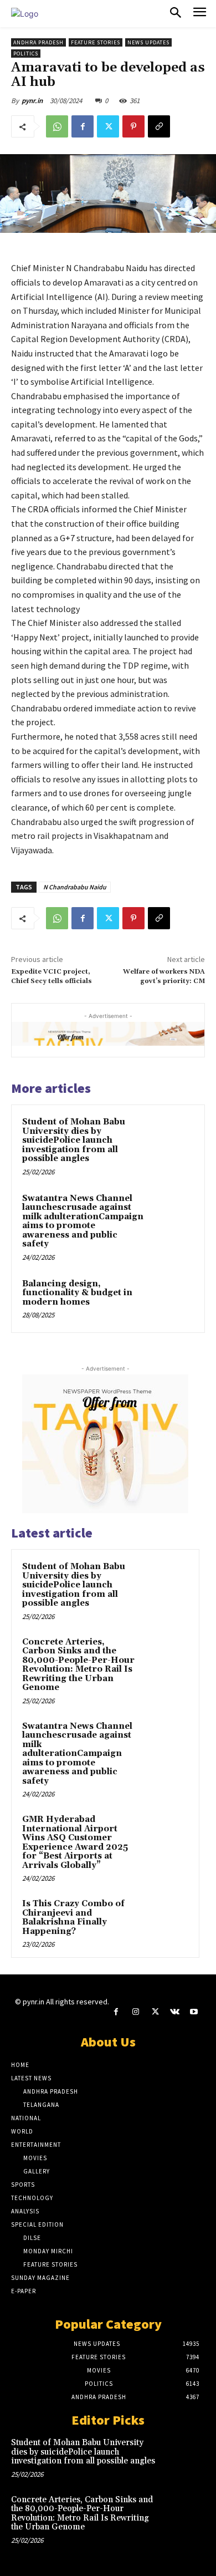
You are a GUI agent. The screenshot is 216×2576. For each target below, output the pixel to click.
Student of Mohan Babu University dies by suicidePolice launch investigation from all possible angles (74, 1140)
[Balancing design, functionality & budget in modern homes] (171, 1300)
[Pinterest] (133, 126)
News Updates (148, 42)
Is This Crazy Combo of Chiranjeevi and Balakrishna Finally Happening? (73, 1918)
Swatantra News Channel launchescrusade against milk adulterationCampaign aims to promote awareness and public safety (83, 1221)
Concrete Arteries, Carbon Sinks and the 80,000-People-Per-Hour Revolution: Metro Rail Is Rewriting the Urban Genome (78, 1665)
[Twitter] (108, 126)
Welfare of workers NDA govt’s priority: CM (164, 976)
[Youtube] (194, 2012)
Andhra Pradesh (38, 42)
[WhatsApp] (57, 126)
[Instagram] (135, 2012)
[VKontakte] (175, 2012)
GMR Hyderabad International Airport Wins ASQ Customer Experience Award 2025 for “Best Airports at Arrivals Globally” (75, 1842)
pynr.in (32, 101)
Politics (26, 54)
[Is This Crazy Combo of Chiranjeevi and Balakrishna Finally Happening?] (167, 1919)
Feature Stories (96, 42)
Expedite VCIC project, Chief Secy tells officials (52, 976)
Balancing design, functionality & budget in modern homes (77, 1293)
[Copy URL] (159, 126)
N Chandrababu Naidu (75, 887)
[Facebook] (83, 126)
